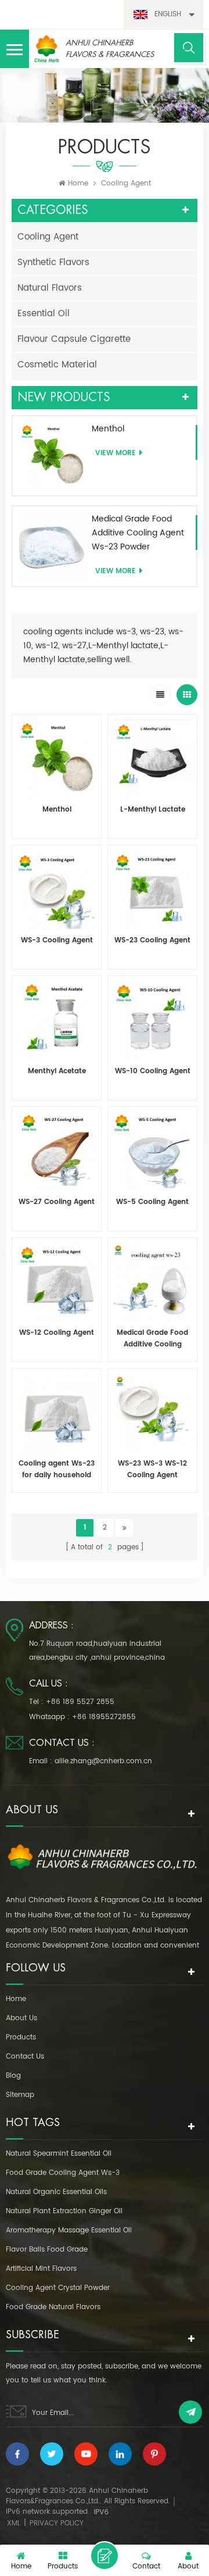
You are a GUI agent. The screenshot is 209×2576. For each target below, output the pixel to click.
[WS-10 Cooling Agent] (152, 1021)
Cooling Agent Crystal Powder (58, 2288)
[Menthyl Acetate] (57, 1021)
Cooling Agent (48, 237)
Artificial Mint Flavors (41, 2269)
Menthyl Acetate (57, 1071)
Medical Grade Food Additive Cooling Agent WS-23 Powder (152, 1339)
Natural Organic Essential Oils (56, 2192)
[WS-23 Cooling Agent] (152, 890)
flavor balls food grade (47, 2250)
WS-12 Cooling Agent (57, 1333)
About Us (21, 2018)
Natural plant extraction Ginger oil (64, 2211)
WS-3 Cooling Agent (57, 940)
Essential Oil (44, 314)
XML (14, 2523)
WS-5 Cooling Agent (152, 1202)
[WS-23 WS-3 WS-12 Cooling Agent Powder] (152, 1413)
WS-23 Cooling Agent (152, 940)
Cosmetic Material (57, 365)
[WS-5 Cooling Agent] (152, 1151)
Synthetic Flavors (53, 262)
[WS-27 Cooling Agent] (57, 1151)
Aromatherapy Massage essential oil (69, 2230)
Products (21, 2037)
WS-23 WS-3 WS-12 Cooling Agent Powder (152, 1470)
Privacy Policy (57, 2523)
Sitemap (20, 2095)
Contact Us (25, 2057)
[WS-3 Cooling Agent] (57, 890)
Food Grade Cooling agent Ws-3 (63, 2173)
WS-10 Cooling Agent (153, 1071)
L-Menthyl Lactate (153, 810)
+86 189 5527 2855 (80, 1702)
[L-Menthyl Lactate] (152, 759)
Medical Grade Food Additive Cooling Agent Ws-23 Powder (138, 533)
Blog (13, 2076)
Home (78, 183)
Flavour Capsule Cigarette (74, 339)
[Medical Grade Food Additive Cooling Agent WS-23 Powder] (152, 1282)
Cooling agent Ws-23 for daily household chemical (57, 1470)
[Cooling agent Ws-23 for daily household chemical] (57, 1413)
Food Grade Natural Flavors (53, 2307)
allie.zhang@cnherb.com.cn (103, 1761)
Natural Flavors (50, 288)
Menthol (108, 429)
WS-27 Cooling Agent (57, 1202)
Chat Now (105, 2556)
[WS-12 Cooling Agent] (57, 1282)
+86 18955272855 (104, 1717)
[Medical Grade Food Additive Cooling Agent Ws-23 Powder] (52, 546)
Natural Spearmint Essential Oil (59, 2154)
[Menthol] (52, 456)
